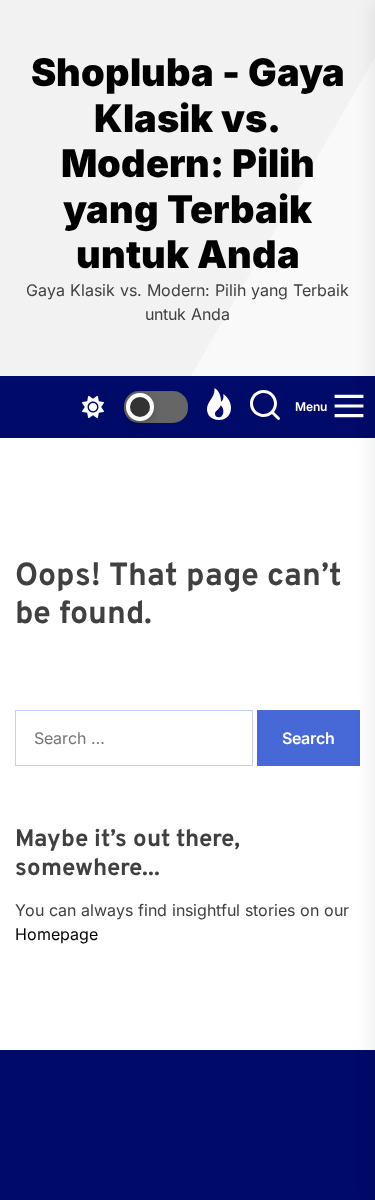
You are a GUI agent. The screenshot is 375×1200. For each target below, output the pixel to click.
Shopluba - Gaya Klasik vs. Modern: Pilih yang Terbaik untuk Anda (188, 163)
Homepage (56, 934)
